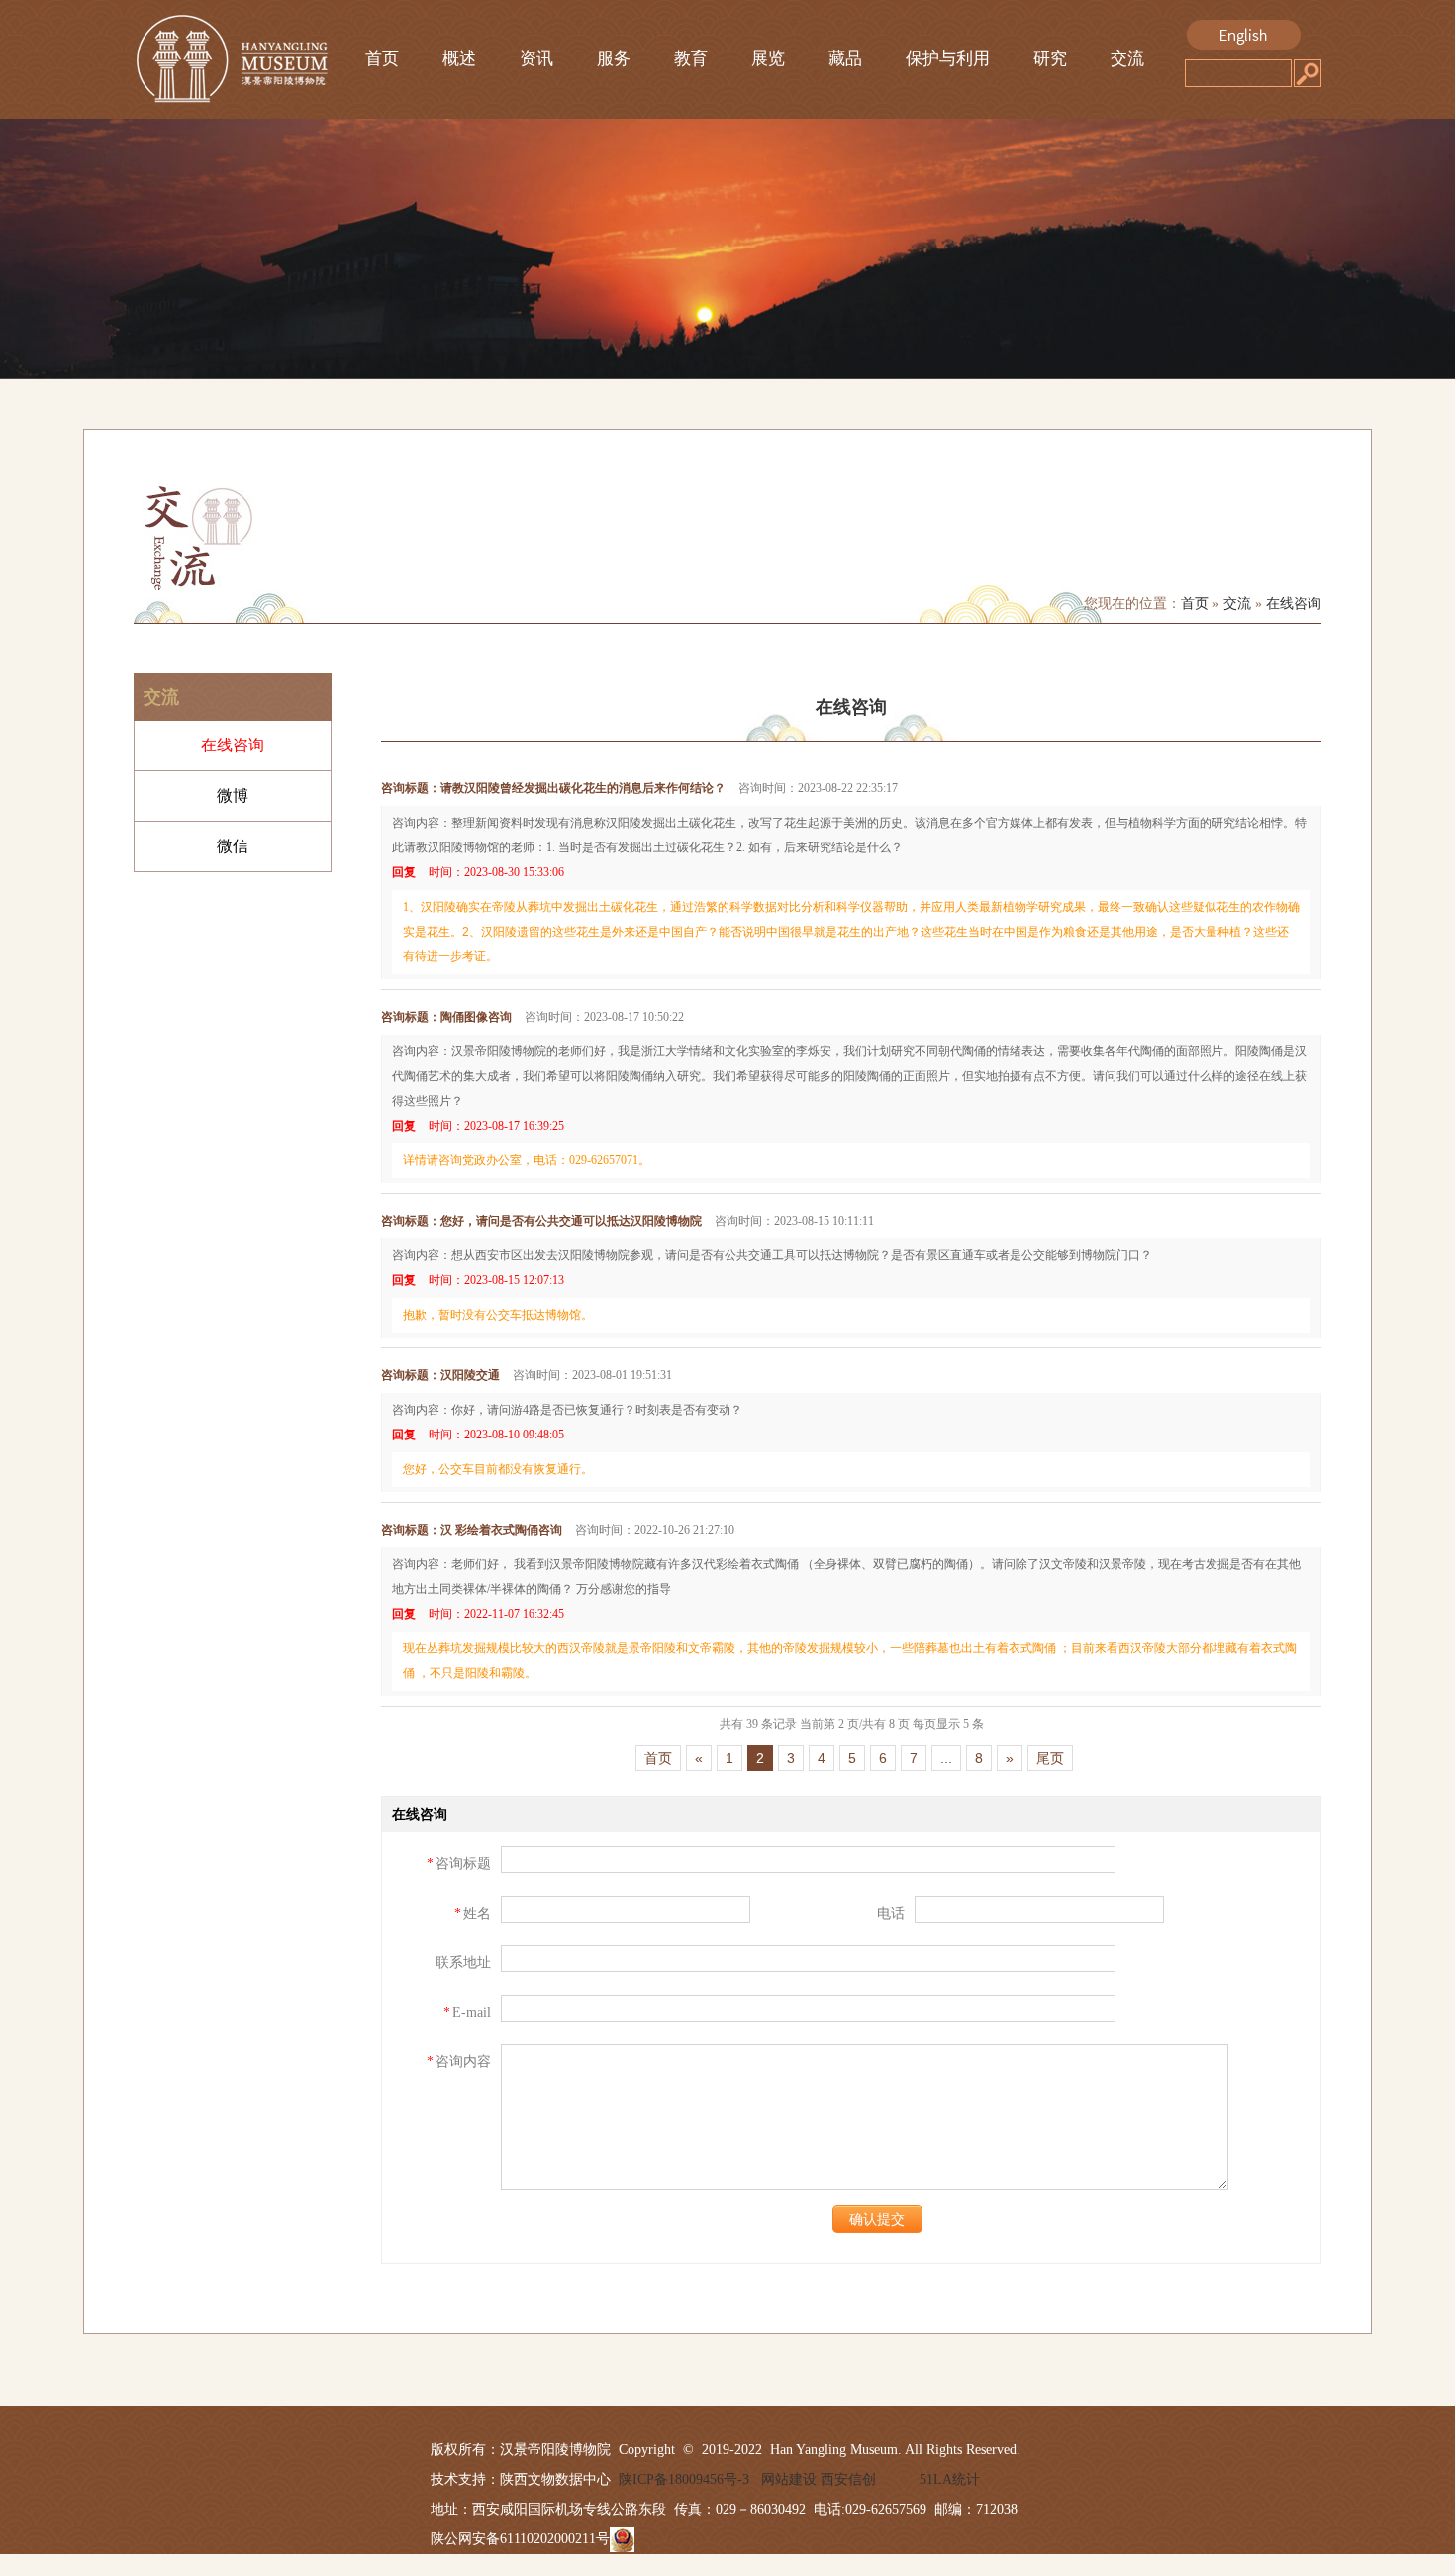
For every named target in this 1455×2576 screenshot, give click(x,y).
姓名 (473, 1913)
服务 (614, 59)
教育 (691, 59)
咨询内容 (459, 2062)
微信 (233, 846)
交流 (1127, 59)
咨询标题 (459, 1864)
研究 (1050, 59)
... (946, 1758)
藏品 (845, 59)
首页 (382, 59)
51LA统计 (950, 2479)
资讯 (536, 59)
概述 (459, 59)
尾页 (1050, 1758)
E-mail (467, 2012)
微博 (233, 795)
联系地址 (463, 1963)
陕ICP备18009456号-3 (680, 2479)
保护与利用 (948, 59)
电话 (891, 1913)
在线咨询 (1294, 603)
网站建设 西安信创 (819, 2479)
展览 (768, 59)
